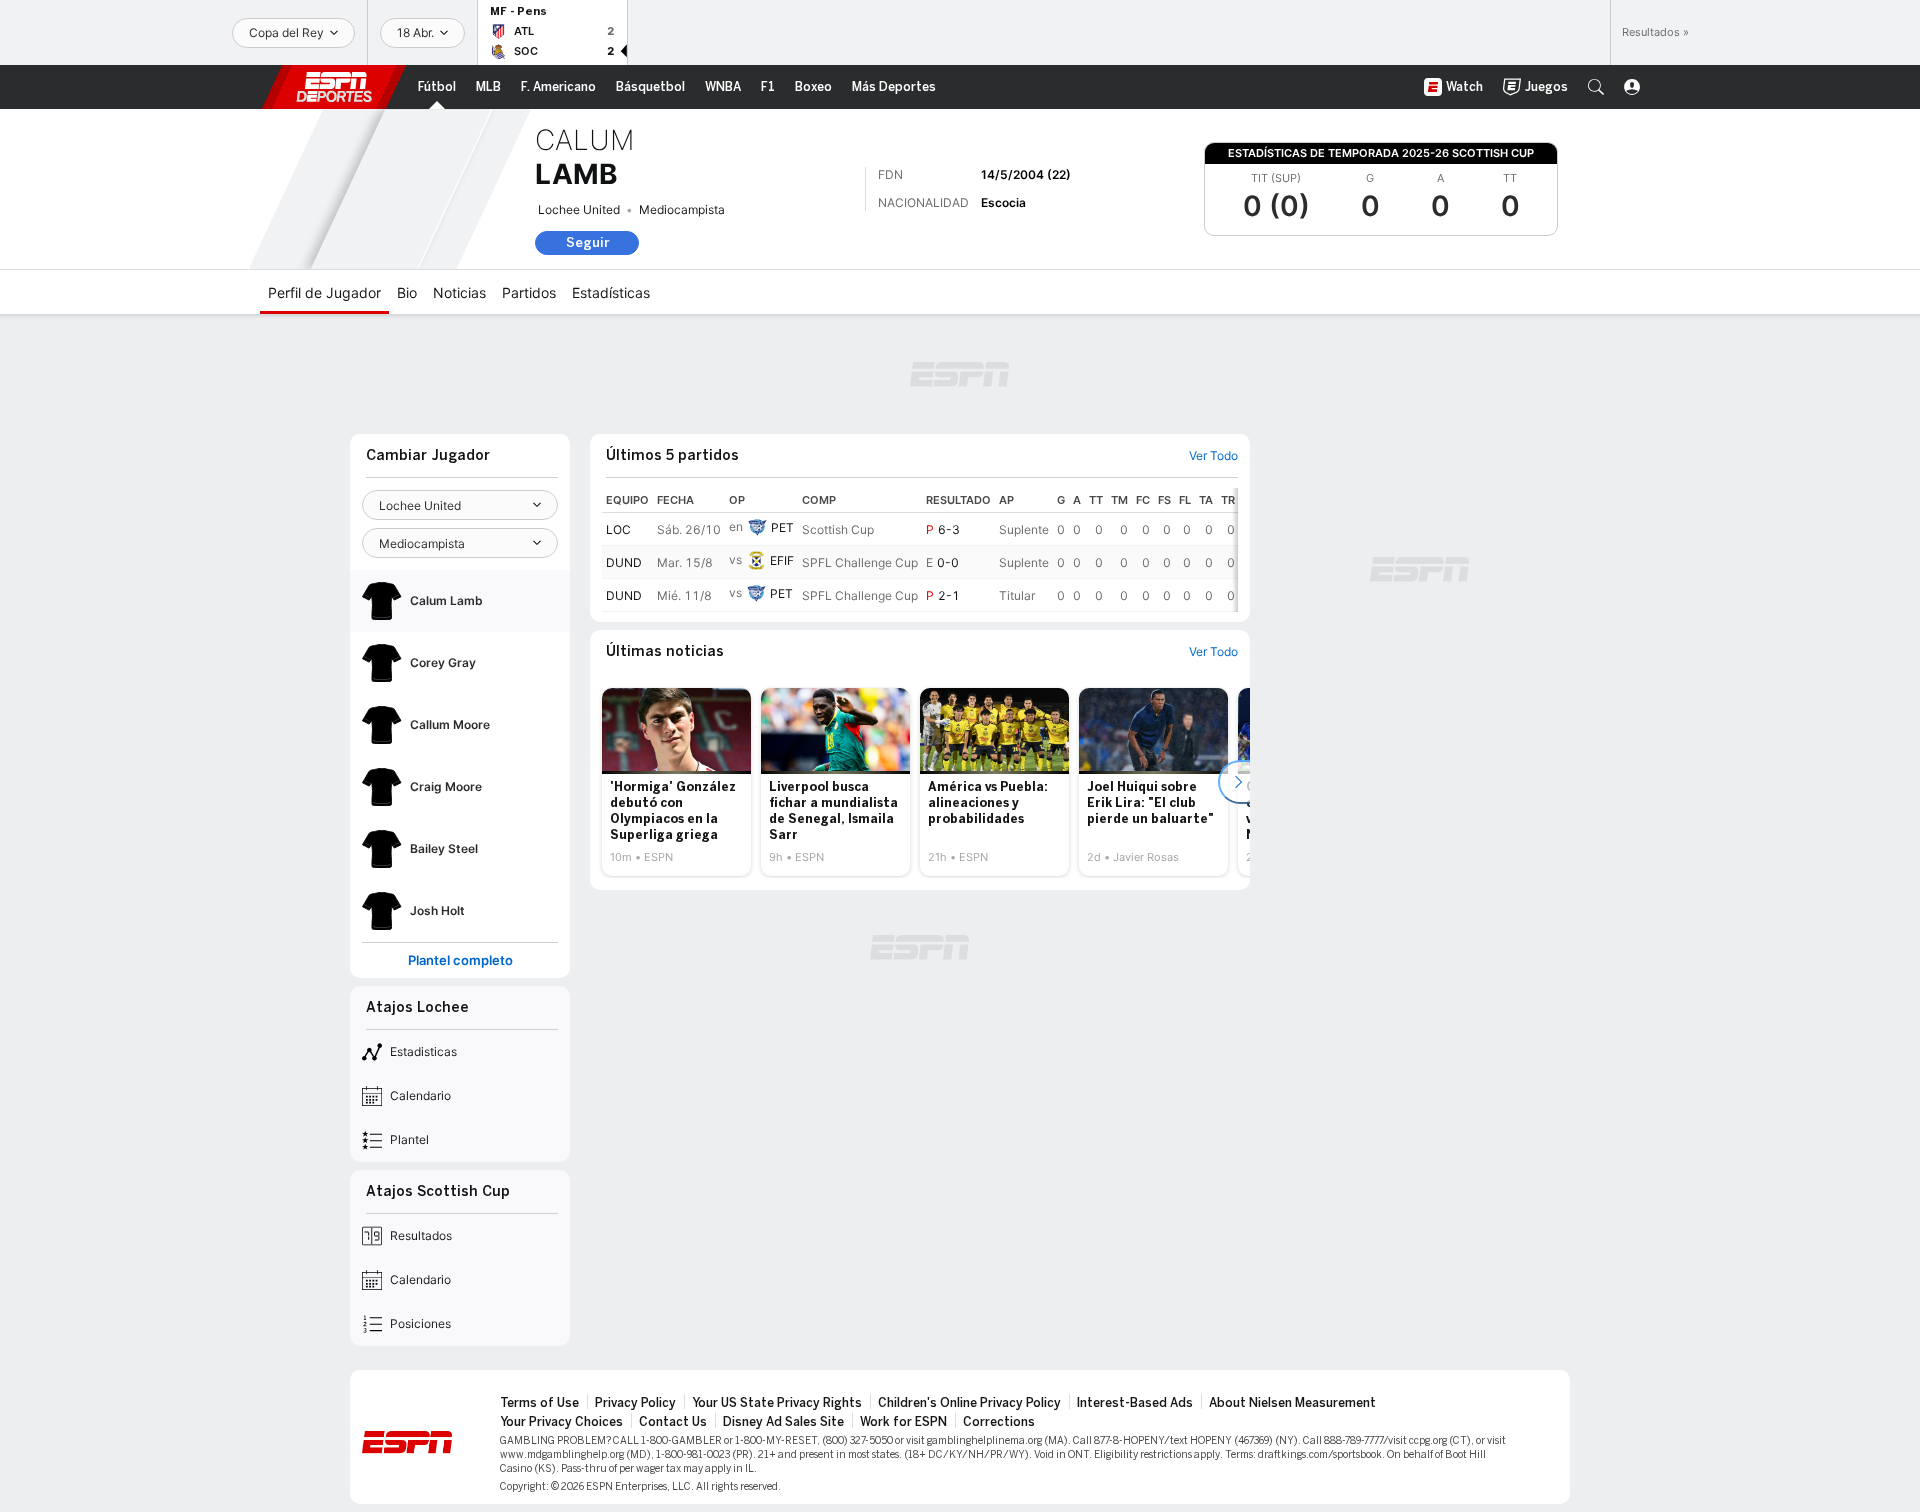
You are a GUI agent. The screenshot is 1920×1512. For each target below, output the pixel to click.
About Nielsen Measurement (1292, 1403)
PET (782, 527)
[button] (1596, 87)
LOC (618, 529)
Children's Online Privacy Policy (969, 1403)
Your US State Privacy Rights (777, 1403)
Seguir (587, 242)
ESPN (334, 87)
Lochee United (579, 209)
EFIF (782, 560)
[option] (676, 782)
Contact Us (673, 1422)
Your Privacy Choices (561, 1422)
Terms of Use (539, 1403)
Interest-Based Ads (1135, 1403)
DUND (624, 562)
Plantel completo (460, 960)
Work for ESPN (903, 1422)
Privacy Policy (635, 1403)
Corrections (999, 1422)
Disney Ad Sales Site (783, 1422)
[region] (920, 550)
